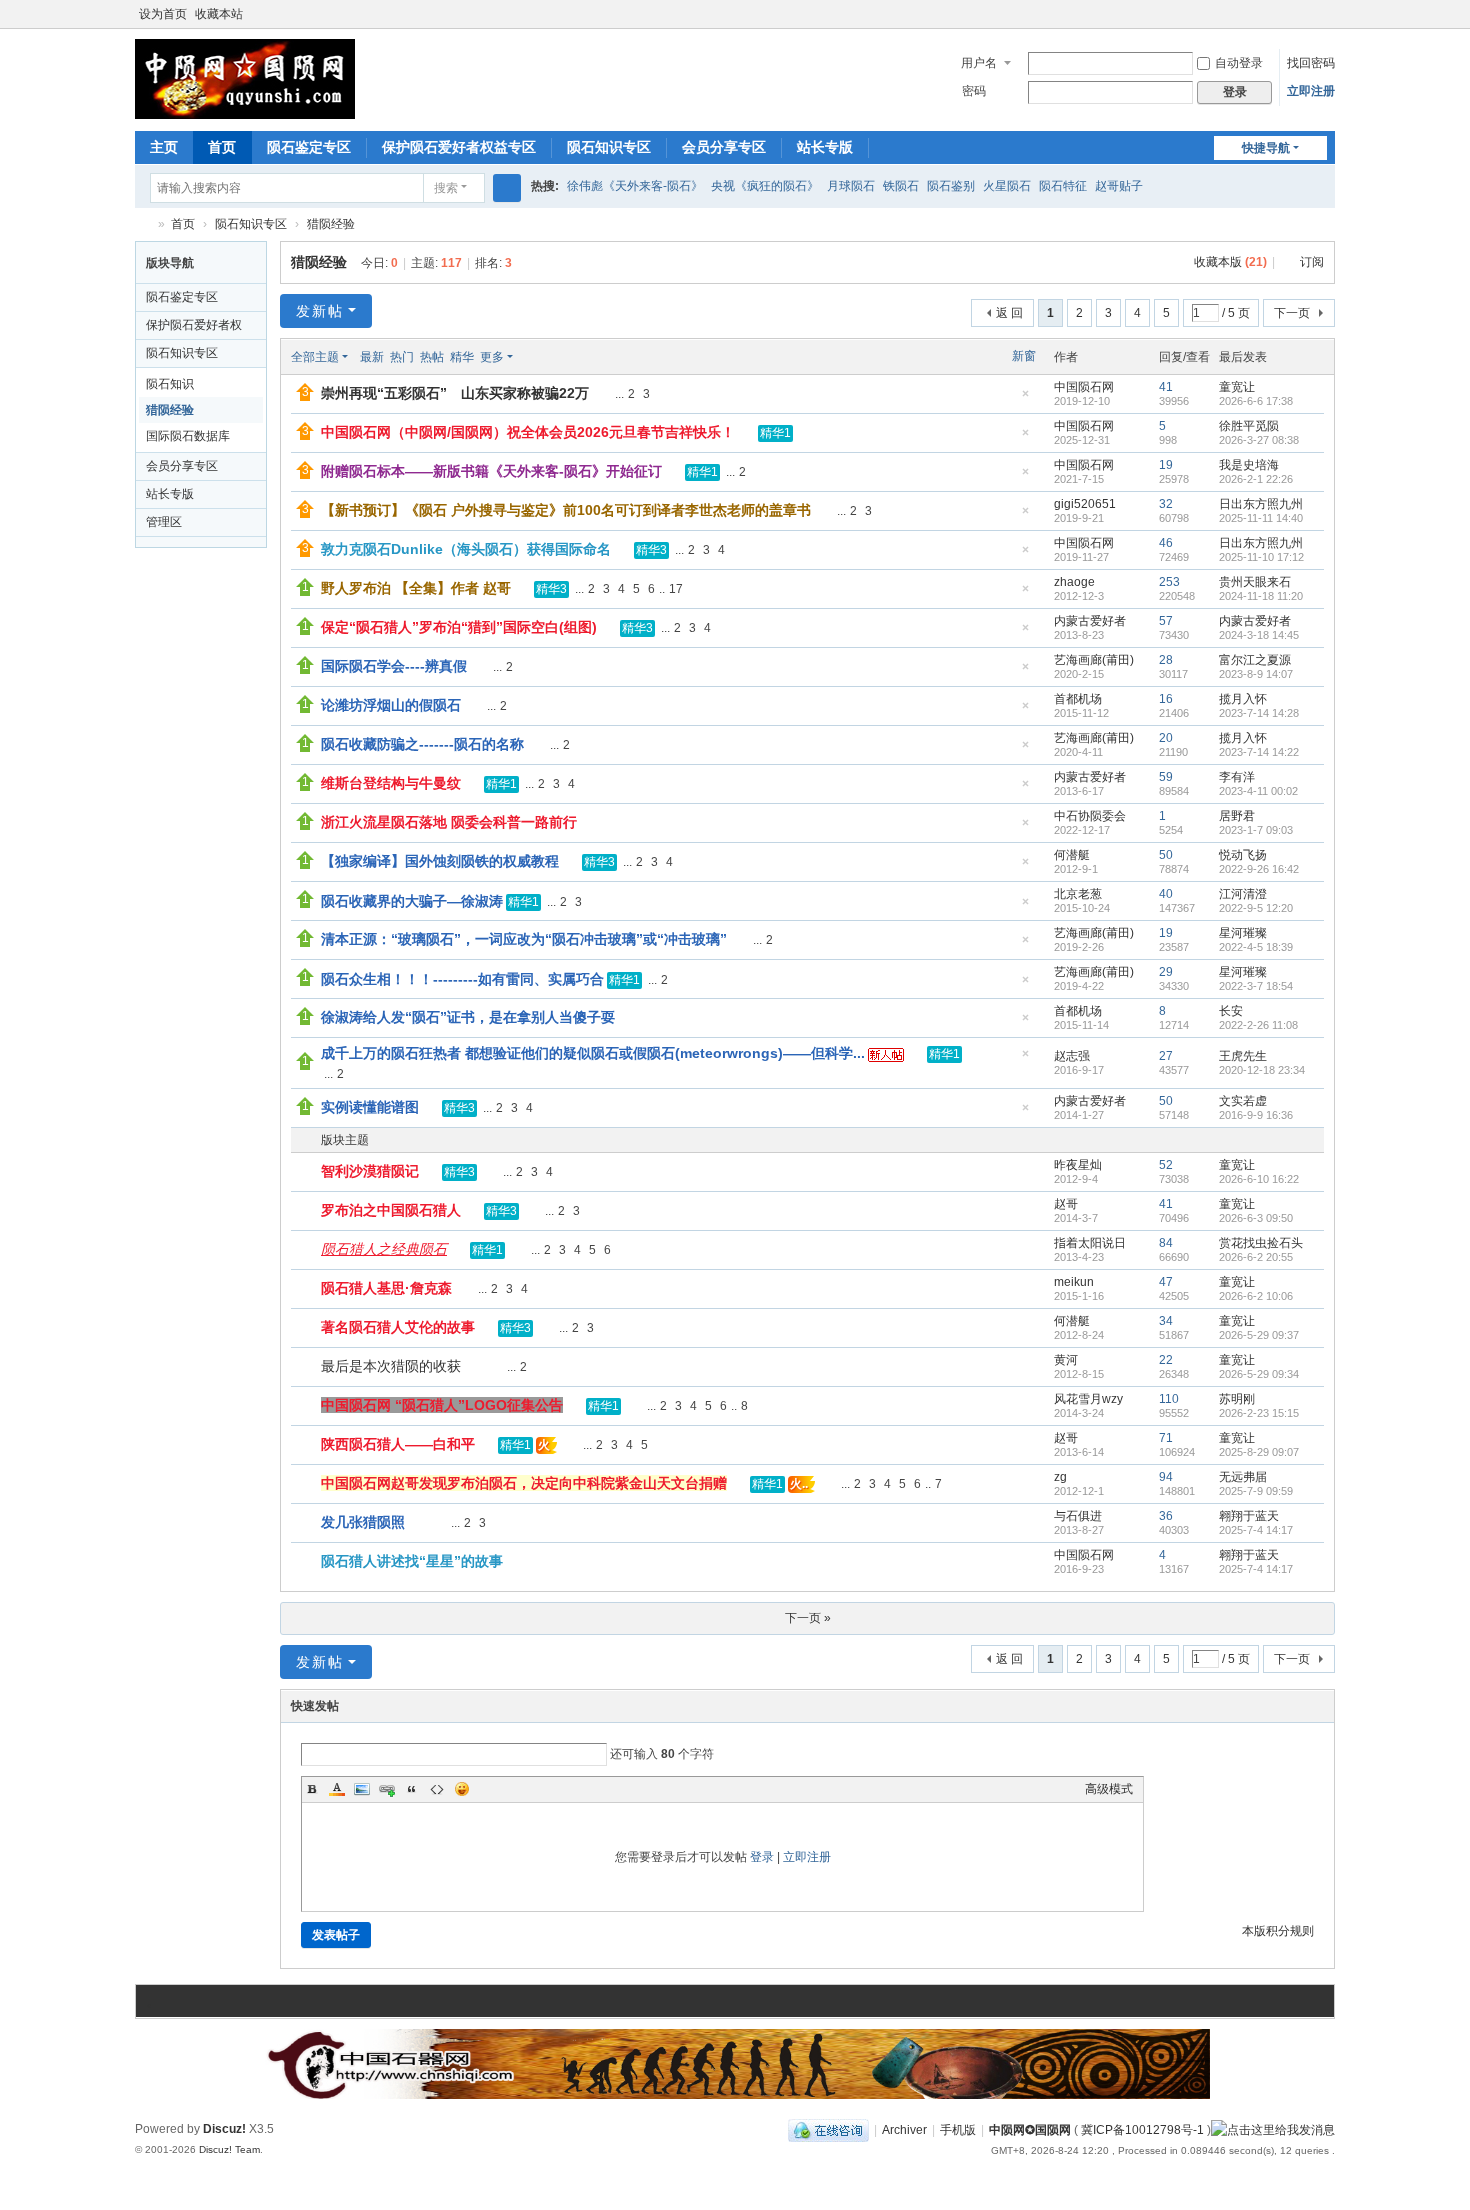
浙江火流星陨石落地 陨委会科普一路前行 (449, 822)
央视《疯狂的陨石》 (765, 186)
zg (1060, 1477)
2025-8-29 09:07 (1259, 1452)
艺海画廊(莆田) (1094, 660)
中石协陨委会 (1090, 816)
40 (1166, 894)
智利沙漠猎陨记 (370, 1171)
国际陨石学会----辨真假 (394, 666)
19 (1166, 465)
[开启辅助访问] (1307, 14)
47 (1166, 1282)
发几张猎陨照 (363, 1522)
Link (387, 1789)
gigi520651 (1085, 504)
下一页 (1292, 313)
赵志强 (1072, 1056)
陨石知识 (170, 384)
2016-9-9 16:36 (1256, 1115)
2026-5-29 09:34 (1259, 1374)
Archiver (904, 2130)
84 (1166, 1243)
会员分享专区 (724, 147)
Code (437, 1789)
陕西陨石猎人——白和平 (398, 1444)
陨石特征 (1063, 186)
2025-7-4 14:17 (1256, 1530)
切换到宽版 (1326, 22)
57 (1166, 621)
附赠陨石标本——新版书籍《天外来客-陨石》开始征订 (491, 471)
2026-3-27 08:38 (1259, 440)
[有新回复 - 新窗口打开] (307, 1173)
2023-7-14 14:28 (1259, 713)
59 (1166, 777)
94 (1166, 1477)
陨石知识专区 (609, 147)
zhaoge (1074, 582)
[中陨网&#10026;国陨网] (245, 78)
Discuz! (224, 2129)
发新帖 (320, 311)
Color (337, 1789)
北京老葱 (1078, 894)
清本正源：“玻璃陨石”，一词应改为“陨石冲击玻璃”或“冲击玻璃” (524, 939)
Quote (412, 1789)
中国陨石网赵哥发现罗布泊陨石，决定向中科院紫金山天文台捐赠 (524, 1483)
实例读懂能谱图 (370, 1107)
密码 (974, 91)
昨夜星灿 (1078, 1165)
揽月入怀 (1243, 699)
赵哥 (1066, 1204)
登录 (762, 1857)
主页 (164, 147)
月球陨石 (851, 186)
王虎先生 (1243, 1056)
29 (1166, 972)
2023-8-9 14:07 (1256, 674)
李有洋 (1237, 777)
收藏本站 (219, 14)
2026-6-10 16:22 (1259, 1179)
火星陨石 (1007, 186)
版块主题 (345, 1140)
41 (1166, 387)
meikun (1074, 1282)
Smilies (462, 1789)
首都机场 (1078, 699)
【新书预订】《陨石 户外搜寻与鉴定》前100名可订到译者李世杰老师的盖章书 (566, 510)
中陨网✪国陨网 (1030, 2130)
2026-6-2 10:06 (1256, 1296)
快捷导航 (1266, 148)
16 (1166, 699)
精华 (462, 357)
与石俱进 (1078, 1516)
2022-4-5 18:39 (1256, 947)
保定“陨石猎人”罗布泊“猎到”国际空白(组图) (459, 627)
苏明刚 (1237, 1399)
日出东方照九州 (1261, 504)
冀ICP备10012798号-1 (1142, 2130)
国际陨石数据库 (188, 436)
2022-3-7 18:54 (1256, 986)
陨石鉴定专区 (309, 147)
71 (1166, 1438)
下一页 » (808, 1618)
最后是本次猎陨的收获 (391, 1366)
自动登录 (1239, 63)
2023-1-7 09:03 (1256, 830)
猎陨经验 (331, 224)
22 (1166, 1360)
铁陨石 (901, 186)
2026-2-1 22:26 (1256, 479)
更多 (492, 357)
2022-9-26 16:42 (1259, 869)
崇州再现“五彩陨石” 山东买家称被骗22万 (455, 393)
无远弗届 (1243, 1477)
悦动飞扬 (1243, 855)
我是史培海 (1249, 465)
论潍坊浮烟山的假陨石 (391, 705)
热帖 (432, 357)
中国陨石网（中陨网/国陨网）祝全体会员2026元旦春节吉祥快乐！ (528, 432)
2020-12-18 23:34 (1262, 1070)
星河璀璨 (1243, 933)
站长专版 (825, 147)
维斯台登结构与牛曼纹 (391, 783)
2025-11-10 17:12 (1261, 557)
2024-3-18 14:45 (1259, 635)
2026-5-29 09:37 (1259, 1335)
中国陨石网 (1084, 387)
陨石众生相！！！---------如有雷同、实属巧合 (462, 979)
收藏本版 (1230, 262)
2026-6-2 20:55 (1256, 1257)
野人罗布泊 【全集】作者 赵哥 (416, 588)
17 (676, 589)
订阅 (1312, 262)
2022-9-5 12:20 (1256, 908)
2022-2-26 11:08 (1258, 1025)
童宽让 (1237, 387)
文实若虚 (1243, 1101)
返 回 (1009, 313)
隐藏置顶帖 (1025, 399)
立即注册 (1311, 91)
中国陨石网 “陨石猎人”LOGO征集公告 (442, 1405)
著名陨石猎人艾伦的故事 (398, 1327)
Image (362, 1789)
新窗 (1024, 356)
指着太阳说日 (1090, 1243)
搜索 (446, 188)
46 (1166, 543)
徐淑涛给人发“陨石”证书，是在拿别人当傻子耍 (468, 1017)
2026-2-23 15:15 (1259, 1413)
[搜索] (507, 188)
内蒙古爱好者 (1090, 621)
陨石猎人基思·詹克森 (386, 1288)
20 (1166, 738)
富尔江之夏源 (1255, 660)
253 (1169, 582)
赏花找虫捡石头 (1261, 1243)
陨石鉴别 (951, 186)
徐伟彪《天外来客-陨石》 (635, 186)
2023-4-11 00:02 (1258, 791)
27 (1166, 1056)
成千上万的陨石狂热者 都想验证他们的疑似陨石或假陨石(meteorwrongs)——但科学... (593, 1053)
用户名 (979, 63)
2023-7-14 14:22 (1259, 752)
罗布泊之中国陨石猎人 (391, 1210)
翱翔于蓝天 (1249, 1516)
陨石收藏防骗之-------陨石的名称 (422, 744)
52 (1166, 1165)
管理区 (164, 522)
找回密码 (1311, 63)
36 (1166, 1516)
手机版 (958, 2130)
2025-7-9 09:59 (1256, 1491)
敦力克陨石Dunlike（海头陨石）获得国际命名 (466, 549)
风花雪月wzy (1088, 1399)
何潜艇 (1072, 855)
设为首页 (163, 14)
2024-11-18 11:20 (1261, 596)
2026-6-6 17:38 (1256, 401)
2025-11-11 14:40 (1261, 518)
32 (1166, 504)
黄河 (1066, 1360)
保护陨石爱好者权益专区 (459, 147)
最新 (372, 357)
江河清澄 (1243, 894)
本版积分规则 (1278, 1931)
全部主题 (315, 357)
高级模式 (1109, 1789)
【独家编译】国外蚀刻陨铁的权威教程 (440, 861)
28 (1166, 660)
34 (1166, 1321)
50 (1166, 855)
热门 (402, 357)
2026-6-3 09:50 (1256, 1218)
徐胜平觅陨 (1249, 426)
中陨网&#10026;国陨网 (143, 224)
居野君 (1237, 816)
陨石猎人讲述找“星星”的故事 (412, 1561)
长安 (1231, 1011)
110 (1169, 1399)
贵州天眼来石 (1255, 582)
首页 (222, 147)
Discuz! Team (229, 2149)
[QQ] (828, 2130)
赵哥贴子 (1119, 186)
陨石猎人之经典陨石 (384, 1249)
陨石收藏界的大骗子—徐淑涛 (412, 901)
